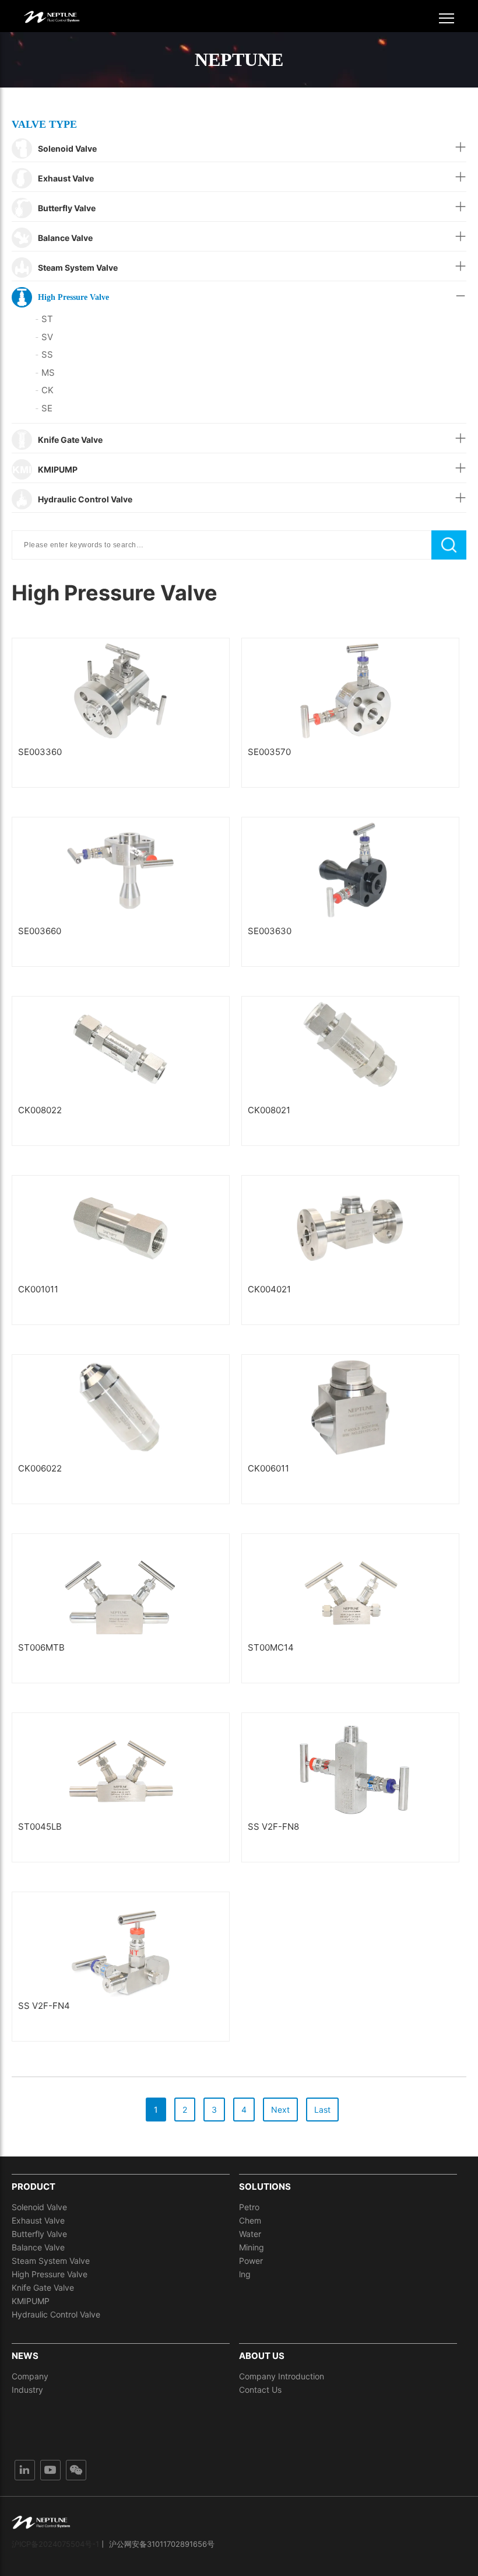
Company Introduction (282, 2376)
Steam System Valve (51, 2261)
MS (45, 373)
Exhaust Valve (38, 2220)
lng (245, 2274)
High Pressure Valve (50, 2274)
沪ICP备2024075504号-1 (55, 2544)
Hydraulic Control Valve (56, 2314)
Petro (249, 2207)
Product (34, 2187)
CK (44, 390)
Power (251, 2261)
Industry (27, 2390)
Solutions (265, 2187)
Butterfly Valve (39, 2234)
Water (250, 2234)
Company (30, 2376)
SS (44, 354)
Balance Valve (38, 2247)
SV (44, 337)
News (25, 2356)
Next (280, 2110)
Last (322, 2110)
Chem (250, 2220)
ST (44, 319)
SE (44, 408)
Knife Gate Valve (43, 2287)
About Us (262, 2356)
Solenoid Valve (39, 2207)
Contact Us (260, 2390)
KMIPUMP (31, 2301)
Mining (252, 2247)
